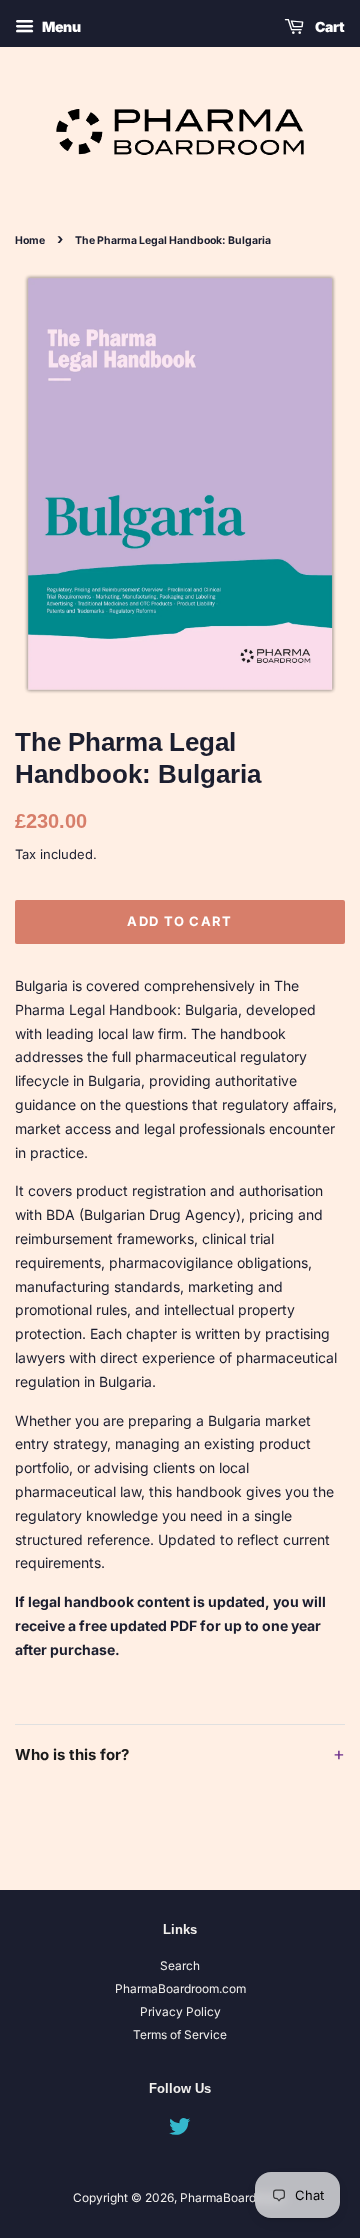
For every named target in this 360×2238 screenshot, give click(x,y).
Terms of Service (180, 2034)
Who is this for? (180, 1753)
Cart (328, 26)
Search (180, 1965)
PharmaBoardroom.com (180, 1988)
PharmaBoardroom (232, 2197)
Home (30, 240)
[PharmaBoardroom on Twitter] (180, 2130)
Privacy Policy (180, 2011)
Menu (60, 26)
